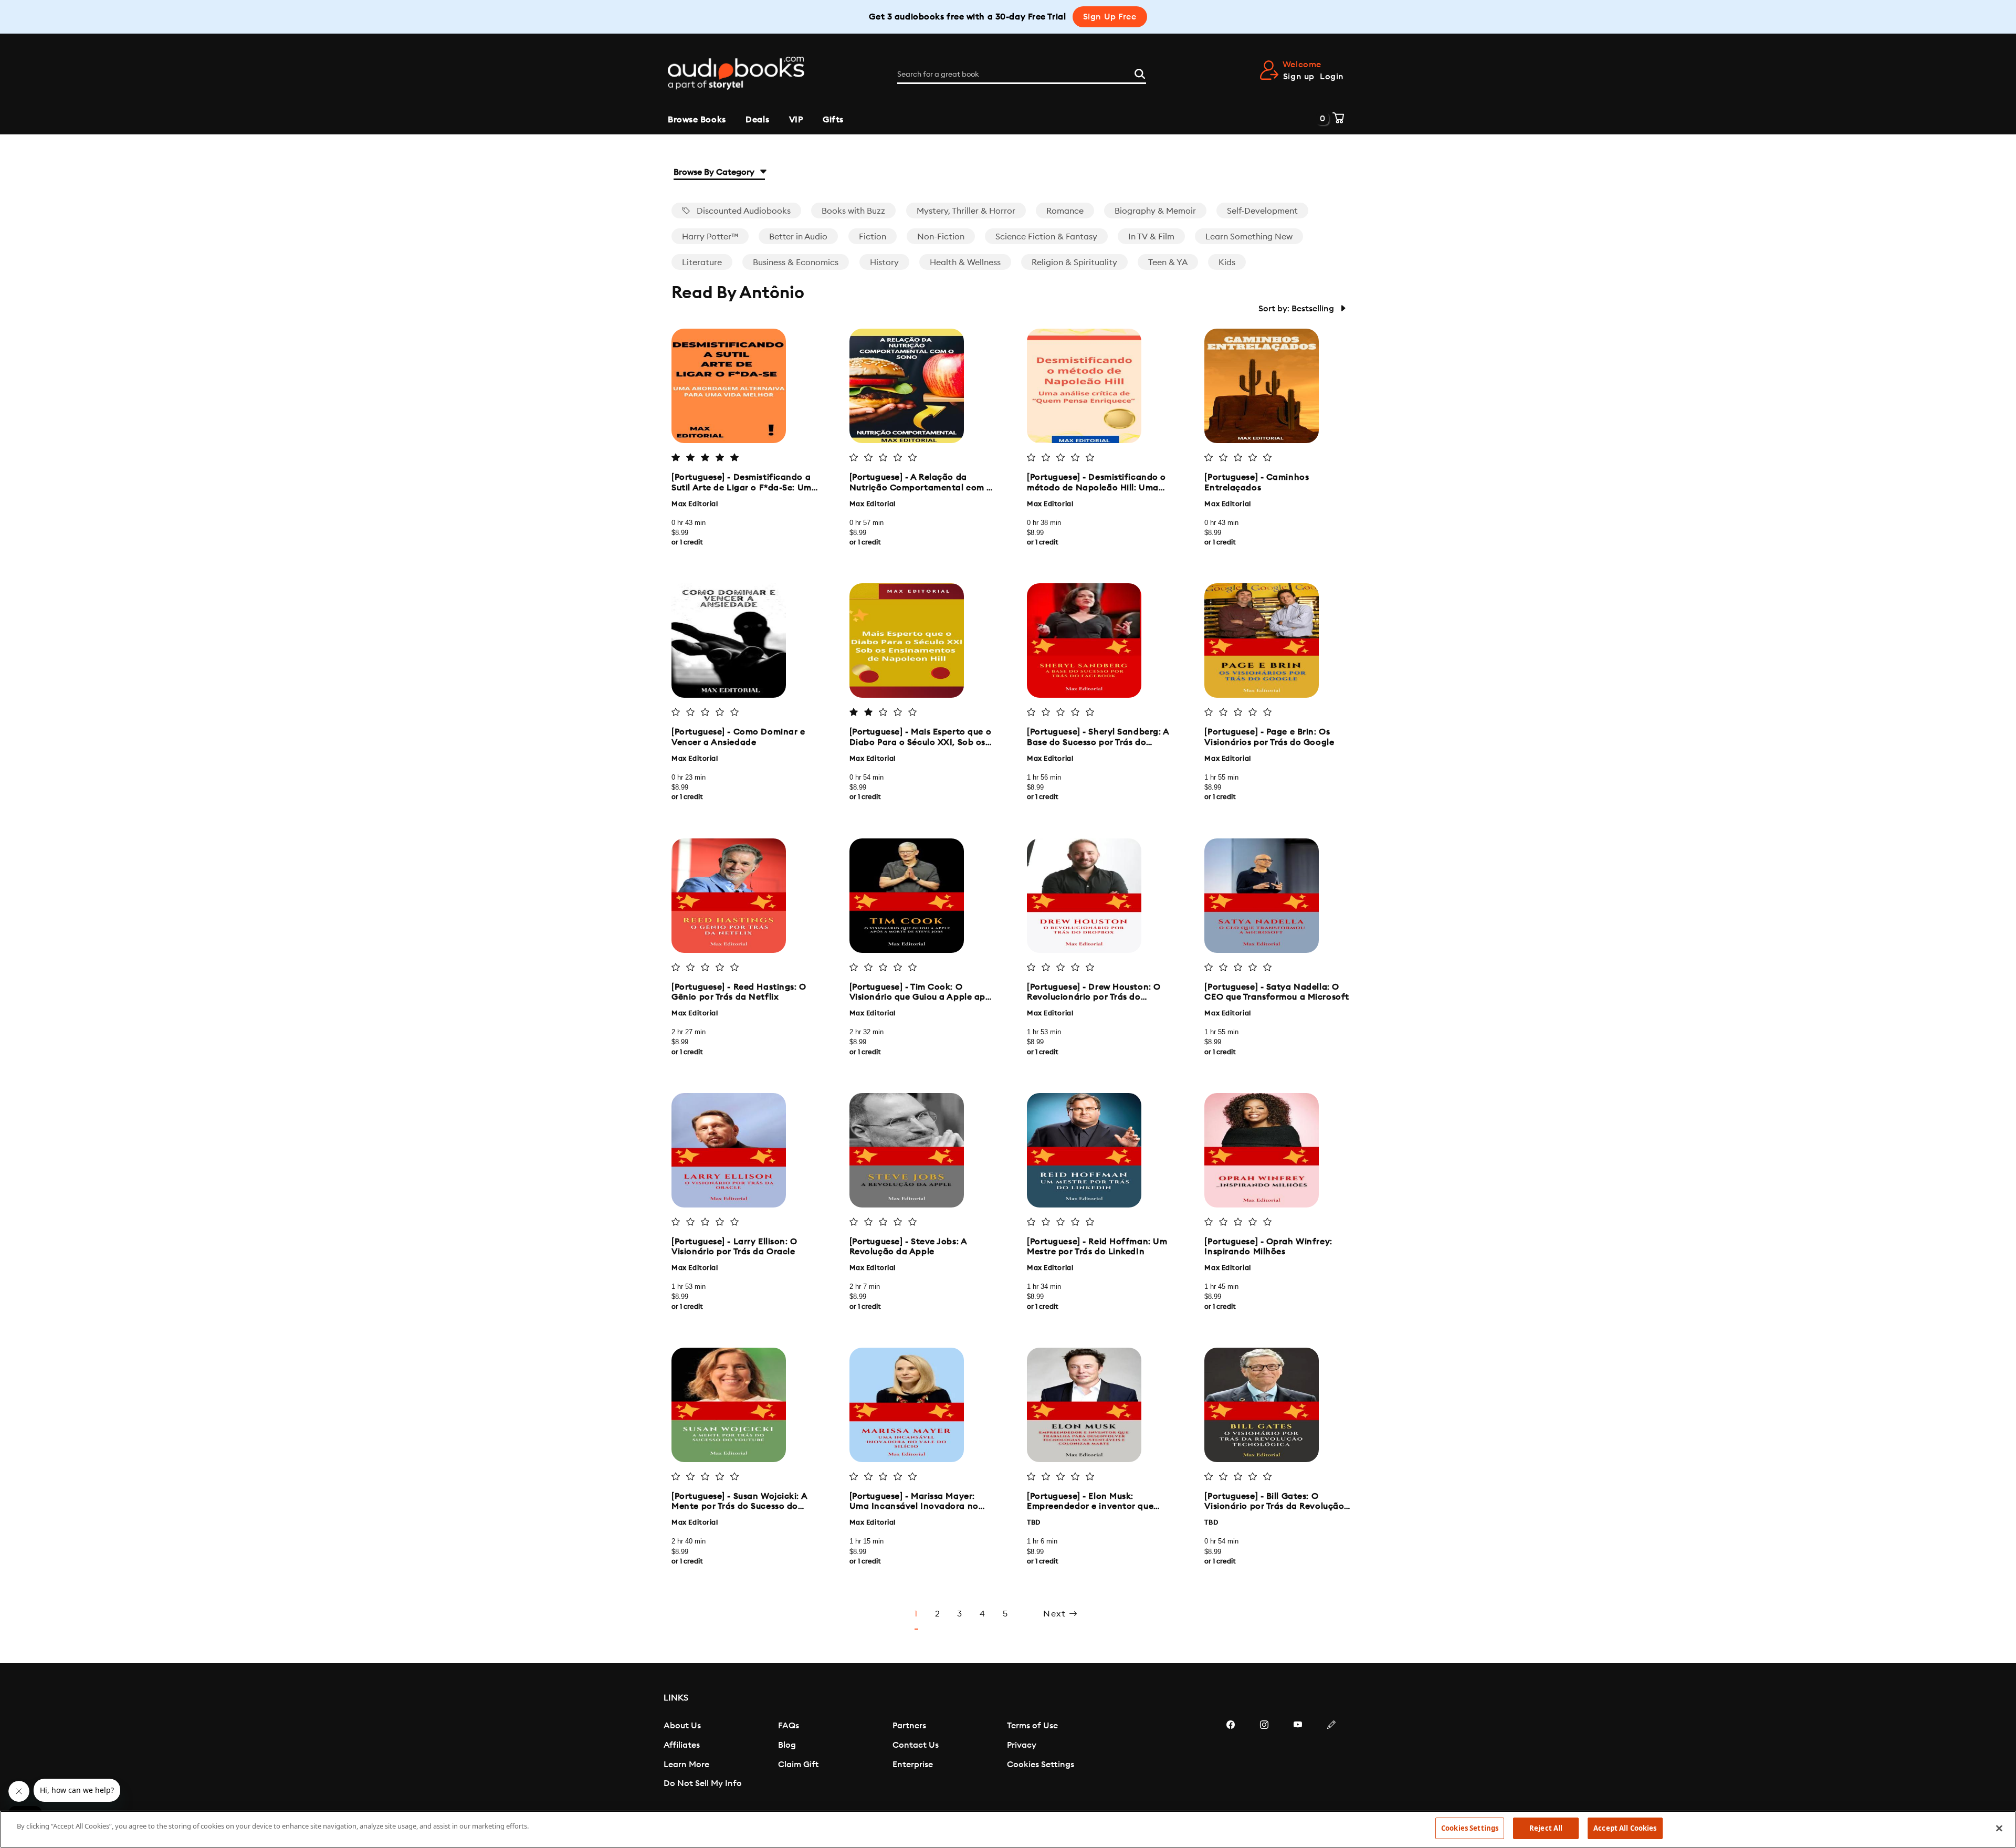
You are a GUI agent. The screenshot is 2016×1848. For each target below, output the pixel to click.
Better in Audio (798, 237)
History (884, 262)
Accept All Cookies (1625, 1828)
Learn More (686, 1765)
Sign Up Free (1110, 17)
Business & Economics (796, 262)
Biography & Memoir (1155, 211)
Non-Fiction (941, 237)
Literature (702, 262)
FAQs (789, 1726)
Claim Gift (798, 1765)
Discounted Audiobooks (743, 211)
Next (1056, 1614)
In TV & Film (1151, 237)
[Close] (1999, 1828)
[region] (1008, 1829)
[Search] (1140, 72)
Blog (787, 1745)
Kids (1227, 262)
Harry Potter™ (710, 237)
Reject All (1546, 1828)
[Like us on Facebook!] (1231, 1756)
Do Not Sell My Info (703, 1783)
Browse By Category (715, 172)
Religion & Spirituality (1074, 262)
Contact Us (916, 1745)
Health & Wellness (965, 262)
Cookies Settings (1041, 1765)
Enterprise (913, 1765)
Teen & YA (1168, 262)
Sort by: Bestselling (1297, 309)
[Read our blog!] (1331, 1756)
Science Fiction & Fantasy (1046, 237)
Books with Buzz (853, 211)
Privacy (1022, 1745)
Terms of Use (1032, 1726)
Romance (1065, 211)
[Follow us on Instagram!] (1264, 1756)
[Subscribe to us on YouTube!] (1298, 1756)
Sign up (1299, 77)
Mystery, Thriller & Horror (966, 211)
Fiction (873, 237)
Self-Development (1262, 211)
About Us (682, 1726)
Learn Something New (1249, 237)
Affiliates (682, 1745)
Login (1332, 77)
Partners (909, 1726)
